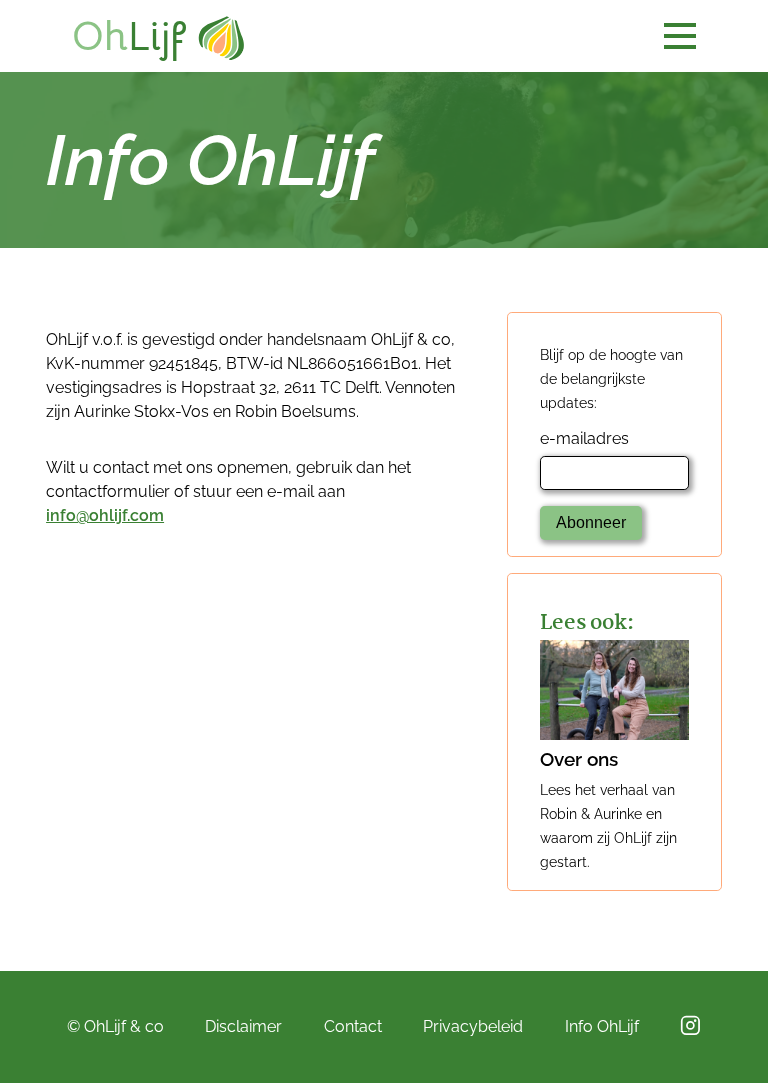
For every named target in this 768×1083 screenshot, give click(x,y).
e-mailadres (584, 438)
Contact (353, 1026)
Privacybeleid (473, 1026)
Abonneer (591, 522)
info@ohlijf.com (105, 515)
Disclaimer (243, 1026)
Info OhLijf (602, 1026)
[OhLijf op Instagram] (690, 1025)
